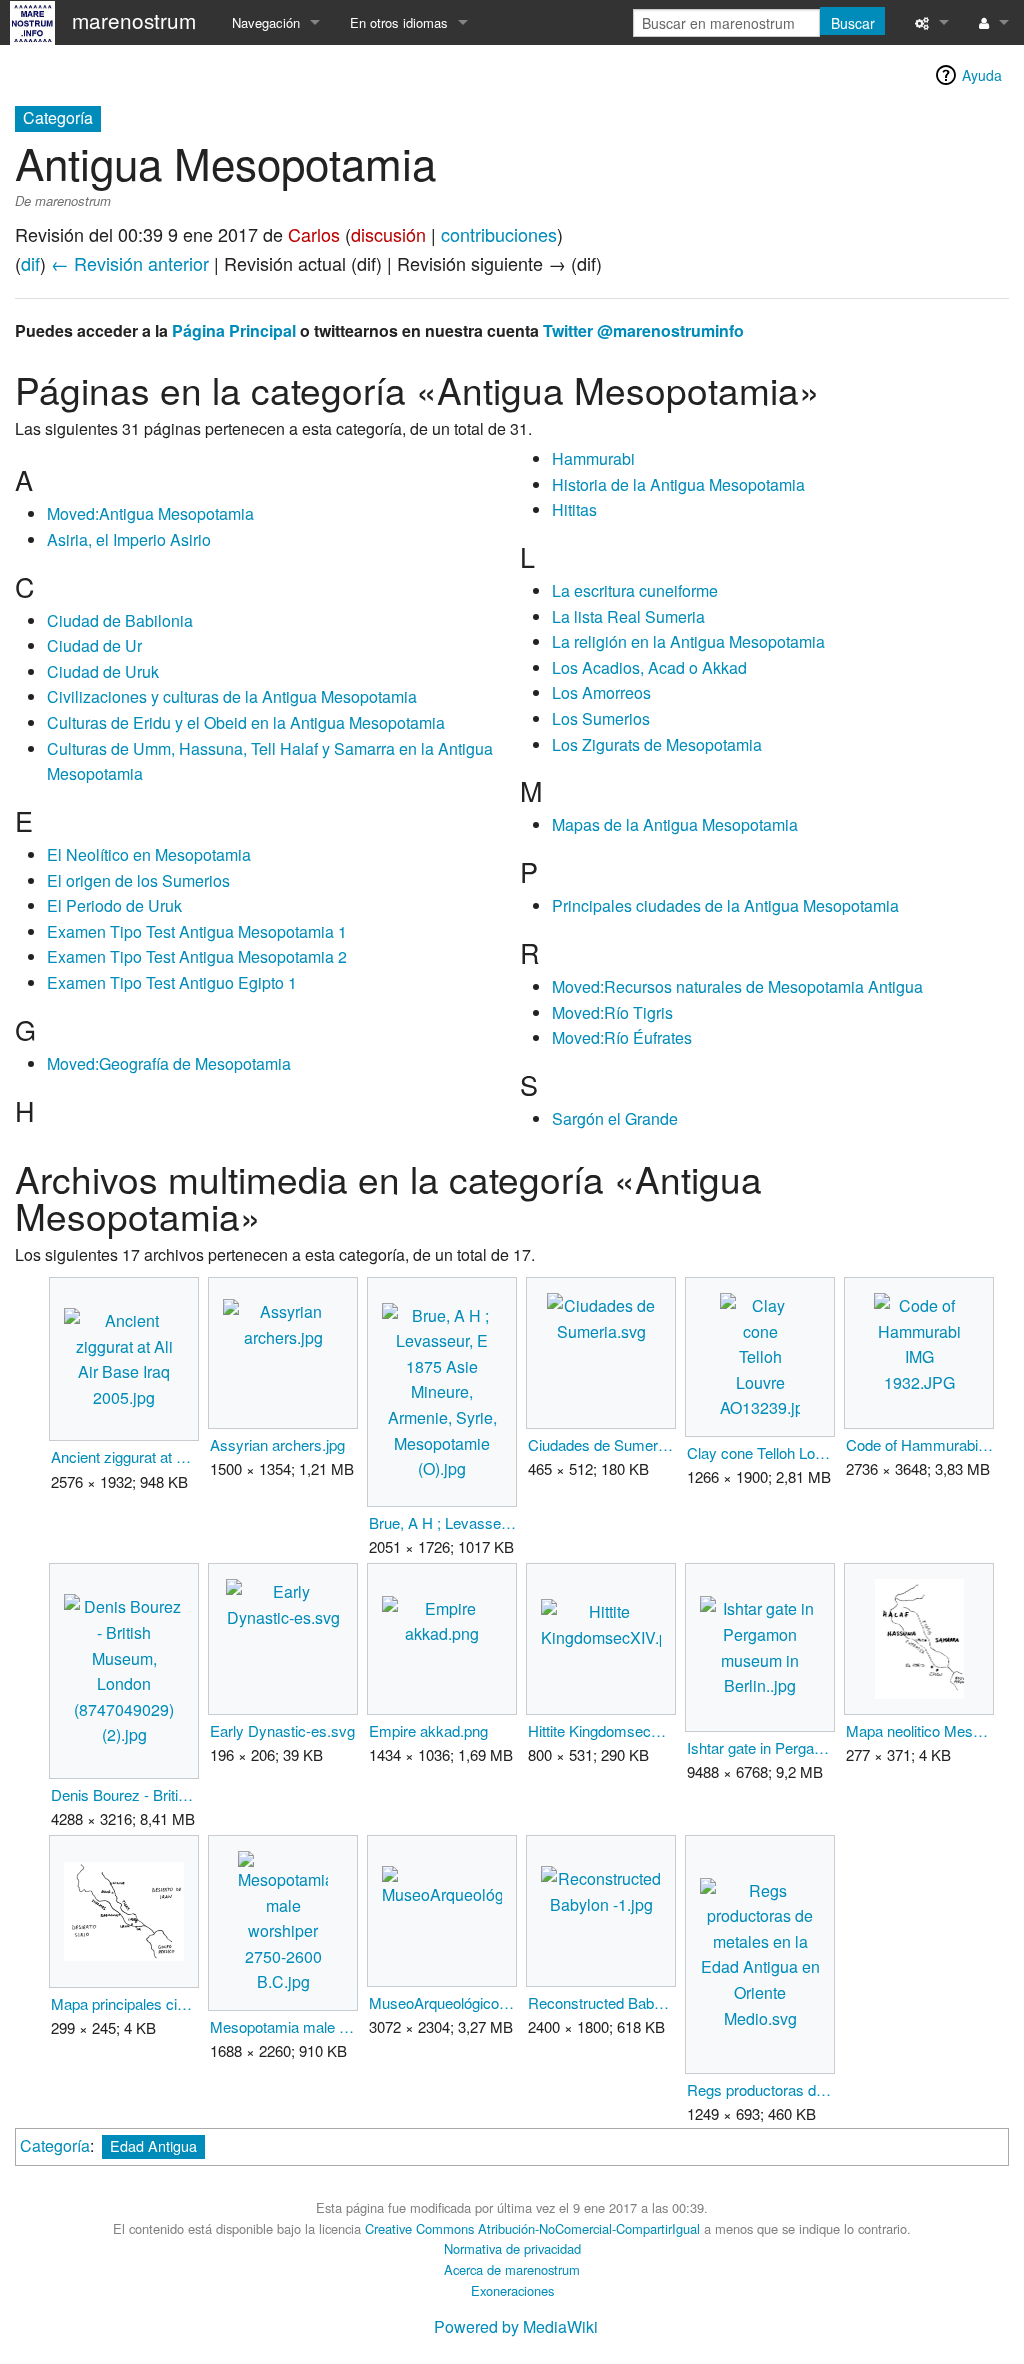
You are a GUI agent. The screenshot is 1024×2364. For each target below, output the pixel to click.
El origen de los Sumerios (138, 880)
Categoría (55, 2145)
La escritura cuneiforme (635, 590)
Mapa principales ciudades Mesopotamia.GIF (124, 2003)
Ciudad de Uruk (103, 671)
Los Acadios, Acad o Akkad (649, 667)
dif (30, 263)
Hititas (574, 509)
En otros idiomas (399, 22)
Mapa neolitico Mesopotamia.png (919, 1730)
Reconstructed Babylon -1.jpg (601, 2002)
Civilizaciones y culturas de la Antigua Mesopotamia (232, 696)
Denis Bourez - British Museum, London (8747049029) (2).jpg (124, 1794)
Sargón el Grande (615, 1118)
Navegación (266, 22)
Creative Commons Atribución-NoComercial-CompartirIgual (532, 2228)
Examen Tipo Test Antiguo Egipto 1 (172, 982)
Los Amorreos (601, 692)
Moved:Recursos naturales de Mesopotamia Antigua (737, 986)
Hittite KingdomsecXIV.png (601, 1730)
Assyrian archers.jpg (277, 1444)
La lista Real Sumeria (628, 616)
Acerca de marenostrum (512, 2269)
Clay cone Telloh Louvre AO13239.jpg (760, 1452)
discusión (388, 234)
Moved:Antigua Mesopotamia (150, 513)
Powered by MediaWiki (516, 2326)
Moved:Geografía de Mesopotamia (169, 1063)
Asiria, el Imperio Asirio (129, 539)
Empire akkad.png (428, 1730)
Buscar (853, 23)
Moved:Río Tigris (612, 1012)
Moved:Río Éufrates (622, 1037)
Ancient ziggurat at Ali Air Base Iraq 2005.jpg (124, 1456)
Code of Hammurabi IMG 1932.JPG (919, 1444)
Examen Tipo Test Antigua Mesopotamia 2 (197, 956)
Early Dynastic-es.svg (282, 1730)
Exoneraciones (512, 2290)
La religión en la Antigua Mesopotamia (688, 641)
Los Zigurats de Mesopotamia (657, 744)
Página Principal (234, 330)
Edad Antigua (153, 2145)
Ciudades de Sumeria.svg (601, 1444)
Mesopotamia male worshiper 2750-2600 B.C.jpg (283, 2026)
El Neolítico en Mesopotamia (149, 854)
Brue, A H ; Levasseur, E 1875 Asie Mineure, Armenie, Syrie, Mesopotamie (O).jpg (442, 1522)
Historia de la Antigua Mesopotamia (678, 484)
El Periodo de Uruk (114, 905)
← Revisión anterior (130, 263)
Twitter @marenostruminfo (643, 330)
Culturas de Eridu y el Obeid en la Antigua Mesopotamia (246, 722)
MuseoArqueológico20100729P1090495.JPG (442, 2002)
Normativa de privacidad (512, 2248)
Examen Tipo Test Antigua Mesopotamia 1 (197, 931)
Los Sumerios (601, 718)
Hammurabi (593, 458)
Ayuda (982, 75)
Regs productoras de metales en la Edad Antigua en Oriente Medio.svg (760, 2089)
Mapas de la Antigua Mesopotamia (675, 824)
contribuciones (499, 234)
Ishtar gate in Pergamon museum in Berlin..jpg (760, 1747)
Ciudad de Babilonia (120, 620)
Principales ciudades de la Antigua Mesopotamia (725, 905)
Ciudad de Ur (94, 645)
